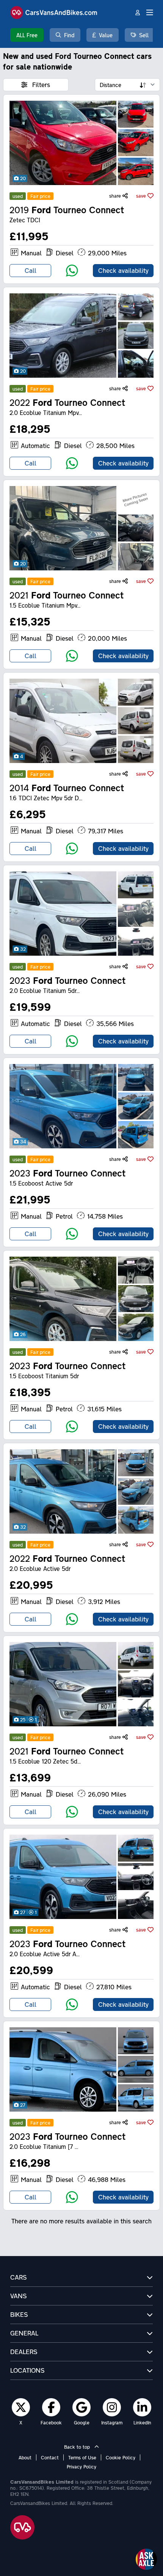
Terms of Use (82, 2457)
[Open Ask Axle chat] (146, 2559)
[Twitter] (21, 2407)
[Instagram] (112, 2407)
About (25, 2457)
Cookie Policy (121, 2457)
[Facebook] (51, 2407)
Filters (40, 85)
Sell (144, 35)
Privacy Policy (81, 2467)
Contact (50, 2457)
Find (69, 35)
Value (106, 35)
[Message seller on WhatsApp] (72, 271)
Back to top (78, 2447)
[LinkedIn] (142, 2407)
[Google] (82, 2407)
